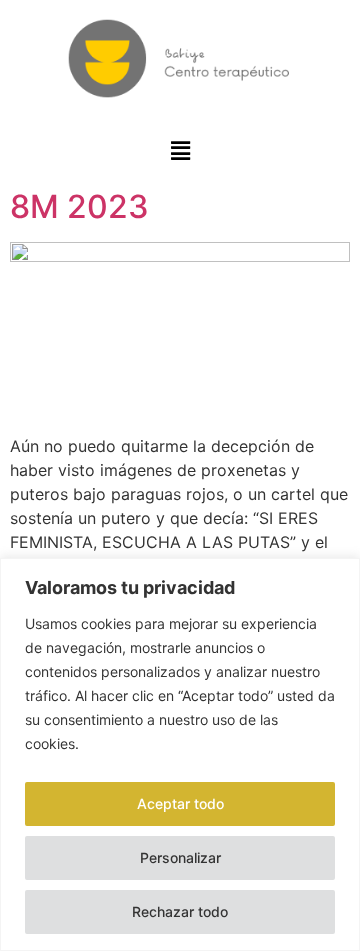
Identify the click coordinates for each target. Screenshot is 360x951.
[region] (180, 754)
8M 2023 (79, 206)
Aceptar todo (180, 803)
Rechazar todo (180, 911)
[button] (180, 151)
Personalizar (180, 857)
